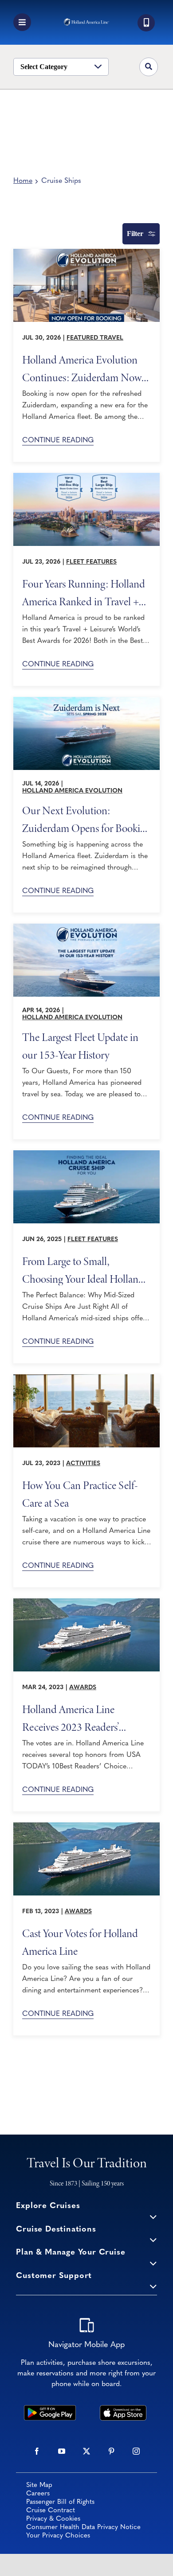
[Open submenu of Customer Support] (153, 2286)
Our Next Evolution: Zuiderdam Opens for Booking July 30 (86, 819)
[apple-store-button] (123, 2409)
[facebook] (37, 2451)
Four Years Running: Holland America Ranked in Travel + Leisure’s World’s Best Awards (84, 592)
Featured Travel (95, 338)
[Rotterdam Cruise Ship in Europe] (86, 1602)
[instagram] (136, 2451)
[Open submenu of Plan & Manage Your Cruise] (153, 2263)
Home (23, 181)
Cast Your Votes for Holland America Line (80, 1942)
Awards (83, 1688)
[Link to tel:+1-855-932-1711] (146, 23)
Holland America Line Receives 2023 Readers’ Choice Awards (71, 1718)
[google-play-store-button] (50, 2409)
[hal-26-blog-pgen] (86, 928)
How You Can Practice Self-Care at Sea (80, 1494)
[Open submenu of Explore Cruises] (153, 2216)
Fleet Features (91, 562)
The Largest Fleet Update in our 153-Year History (80, 1046)
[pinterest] (111, 2451)
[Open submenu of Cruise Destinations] (153, 2240)
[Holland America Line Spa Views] (86, 1378)
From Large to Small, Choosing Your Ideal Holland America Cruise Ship (83, 1270)
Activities (83, 1464)
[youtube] (62, 2451)
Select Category (44, 67)
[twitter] (86, 2451)
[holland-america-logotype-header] (86, 22)
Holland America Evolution (72, 791)
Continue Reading (58, 441)
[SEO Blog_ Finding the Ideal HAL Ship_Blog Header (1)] (86, 1154)
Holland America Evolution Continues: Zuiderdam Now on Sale (82, 368)
